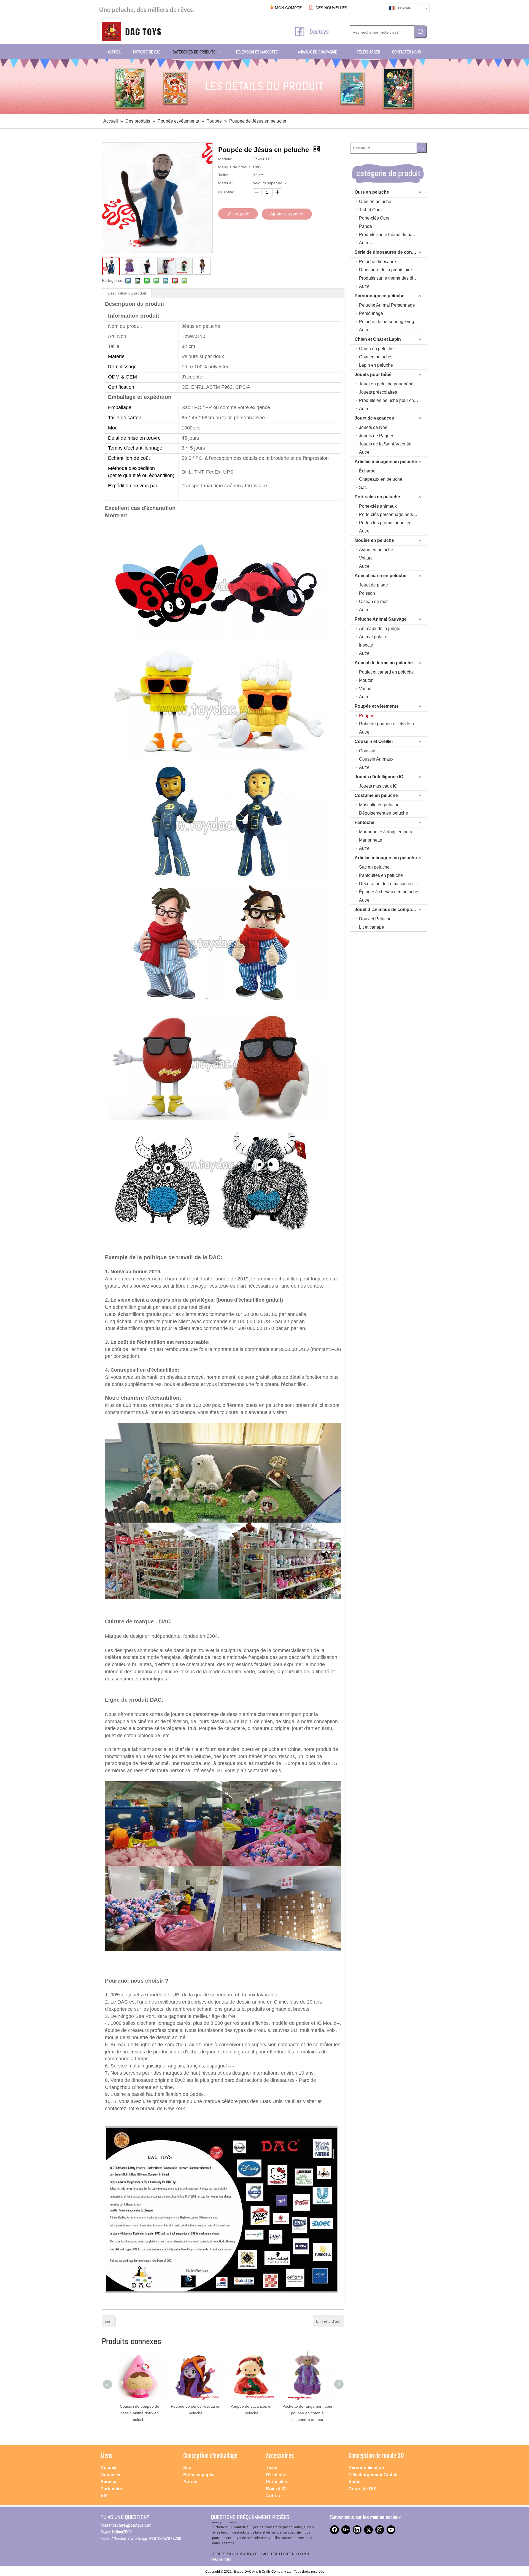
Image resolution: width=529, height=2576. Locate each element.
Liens (107, 2456)
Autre (364, 286)
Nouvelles (111, 2475)
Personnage (371, 313)
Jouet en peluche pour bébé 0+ (389, 384)
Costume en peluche (376, 795)
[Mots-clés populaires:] (421, 32)
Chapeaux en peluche (381, 479)
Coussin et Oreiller (374, 741)
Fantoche (365, 822)
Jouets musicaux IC (378, 786)
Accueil (108, 2468)
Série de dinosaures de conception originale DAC (391, 252)
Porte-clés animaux (378, 506)
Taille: (223, 175)
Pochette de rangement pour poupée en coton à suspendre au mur (140, 2413)
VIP (104, 2496)
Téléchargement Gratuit (373, 2475)
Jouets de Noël (374, 427)
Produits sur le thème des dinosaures (393, 278)
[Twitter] (368, 2530)
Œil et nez (276, 2475)
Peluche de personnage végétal (390, 322)
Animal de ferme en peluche (384, 663)
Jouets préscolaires (378, 392)
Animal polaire (373, 637)
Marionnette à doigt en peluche (389, 832)
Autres (365, 243)
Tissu (272, 2468)
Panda (365, 226)
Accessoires (280, 2456)
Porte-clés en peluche (377, 497)
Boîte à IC (276, 2489)
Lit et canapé (372, 927)
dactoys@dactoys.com (132, 2525)
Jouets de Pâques (377, 436)
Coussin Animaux (376, 759)
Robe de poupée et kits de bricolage (393, 724)
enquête (241, 214)
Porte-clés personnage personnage (393, 514)
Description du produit (127, 293)
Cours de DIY (362, 2489)
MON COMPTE (288, 8)
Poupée (367, 716)
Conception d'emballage (210, 2456)
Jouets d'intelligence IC (379, 777)
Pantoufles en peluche (381, 875)
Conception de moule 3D (376, 2456)
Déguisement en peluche (384, 813)
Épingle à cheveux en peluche (389, 892)
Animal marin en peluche (380, 576)
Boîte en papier (199, 2475)
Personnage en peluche (380, 296)
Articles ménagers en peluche (386, 462)
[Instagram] (380, 2530)
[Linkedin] (357, 2530)
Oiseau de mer (373, 602)
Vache (365, 689)
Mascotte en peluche (379, 805)
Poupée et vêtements (377, 706)
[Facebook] (334, 2530)
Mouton (366, 680)
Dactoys (319, 31)
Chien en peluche (376, 349)
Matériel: (226, 183)
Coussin (367, 751)
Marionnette (371, 840)
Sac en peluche (374, 867)
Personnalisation (366, 2468)
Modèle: (225, 159)
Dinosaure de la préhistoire (385, 270)
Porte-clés (276, 2482)
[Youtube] (391, 2530)
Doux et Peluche (375, 919)
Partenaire (111, 2489)
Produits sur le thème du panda (389, 235)
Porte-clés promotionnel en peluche (393, 523)
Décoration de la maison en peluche (393, 884)
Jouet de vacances (374, 418)
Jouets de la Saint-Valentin (385, 444)
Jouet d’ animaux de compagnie (388, 909)
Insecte (366, 645)
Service (108, 2482)
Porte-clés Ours (374, 218)
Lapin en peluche (376, 365)
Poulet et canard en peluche (386, 672)
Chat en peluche (375, 357)
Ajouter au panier (287, 214)
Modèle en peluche (374, 540)
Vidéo (355, 2482)
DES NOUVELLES (331, 8)
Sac (363, 487)
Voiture (366, 558)
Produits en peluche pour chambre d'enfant (393, 400)
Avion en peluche (376, 550)
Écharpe (367, 471)
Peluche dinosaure (377, 262)
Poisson (367, 593)
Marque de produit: (235, 167)
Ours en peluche (372, 192)
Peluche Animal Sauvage (381, 619)
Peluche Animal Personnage (387, 305)
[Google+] (346, 2530)
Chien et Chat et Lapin (378, 339)
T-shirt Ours (370, 210)
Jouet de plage (373, 585)
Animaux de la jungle (380, 629)
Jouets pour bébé (373, 375)
